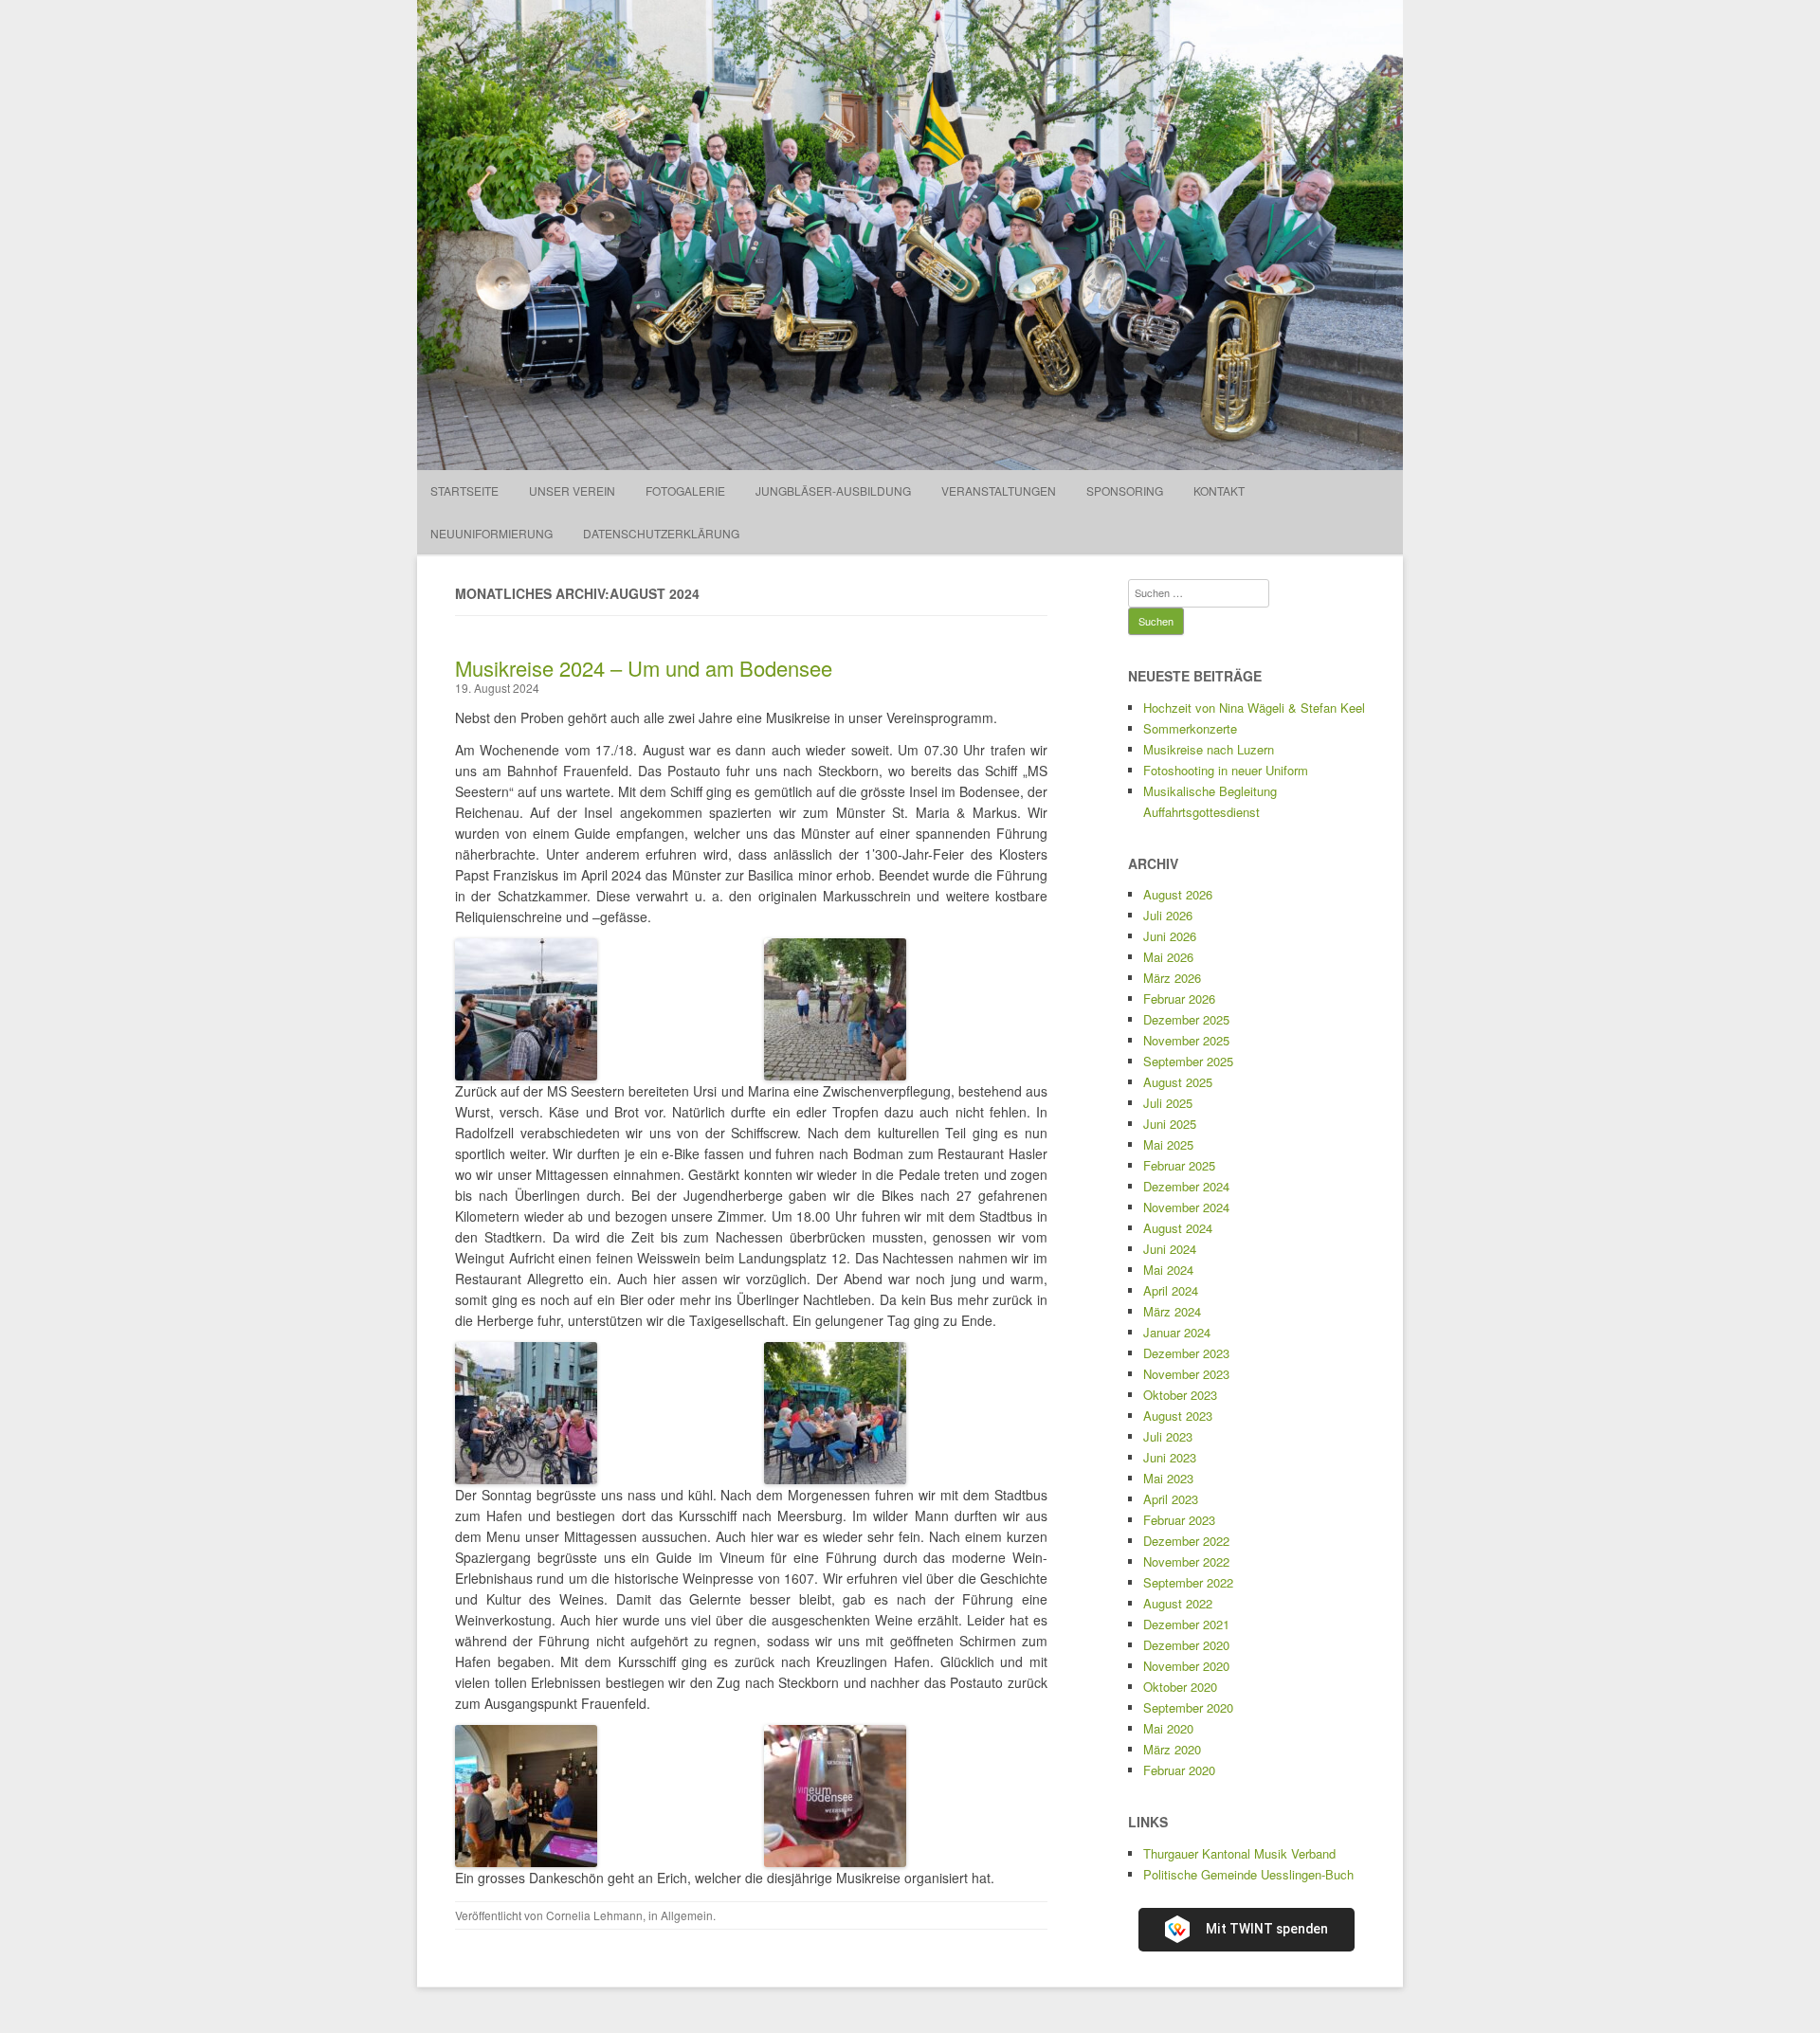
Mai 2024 (1168, 1270)
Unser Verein (572, 490)
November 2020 (1186, 1666)
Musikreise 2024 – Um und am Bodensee (644, 668)
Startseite (464, 490)
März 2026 (1172, 978)
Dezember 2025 (1186, 1019)
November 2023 (1186, 1374)
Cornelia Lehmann (594, 1915)
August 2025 (1178, 1082)
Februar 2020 (1179, 1770)
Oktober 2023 (1180, 1395)
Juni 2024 (1170, 1249)
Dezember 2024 (1186, 1186)
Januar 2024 (1177, 1332)
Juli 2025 (1168, 1103)
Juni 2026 (1170, 936)
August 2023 (1178, 1416)
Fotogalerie (685, 490)
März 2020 (1172, 1749)
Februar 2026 (1179, 998)
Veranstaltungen (999, 490)
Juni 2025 (1170, 1124)
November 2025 (1186, 1040)
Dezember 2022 (1186, 1541)
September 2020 (1188, 1707)
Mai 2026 (1168, 957)
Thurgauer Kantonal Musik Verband (1239, 1853)
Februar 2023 (1179, 1520)
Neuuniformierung (491, 533)
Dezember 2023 (1186, 1353)
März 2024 (1172, 1311)
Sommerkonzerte (1190, 728)
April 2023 (1171, 1499)
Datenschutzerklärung (661, 533)
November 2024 (1186, 1207)
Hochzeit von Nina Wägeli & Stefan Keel (1254, 708)
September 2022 (1188, 1582)
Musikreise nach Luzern (1209, 749)
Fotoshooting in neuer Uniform (1226, 770)
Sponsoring (1125, 490)
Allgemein (687, 1915)
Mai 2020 (1168, 1728)
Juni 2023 (1170, 1457)
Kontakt (1219, 490)
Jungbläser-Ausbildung (833, 490)
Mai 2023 (1168, 1478)
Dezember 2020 (1186, 1645)
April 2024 (1171, 1290)
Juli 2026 (1168, 915)
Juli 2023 (1168, 1436)
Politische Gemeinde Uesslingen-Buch (1248, 1874)
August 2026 (1178, 894)
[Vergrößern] (573, 963)
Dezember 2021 (1186, 1624)
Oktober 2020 (1180, 1687)
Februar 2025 (1179, 1165)
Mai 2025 (1168, 1144)
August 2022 (1178, 1603)
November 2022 (1186, 1561)
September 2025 (1188, 1061)
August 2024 (1178, 1228)
